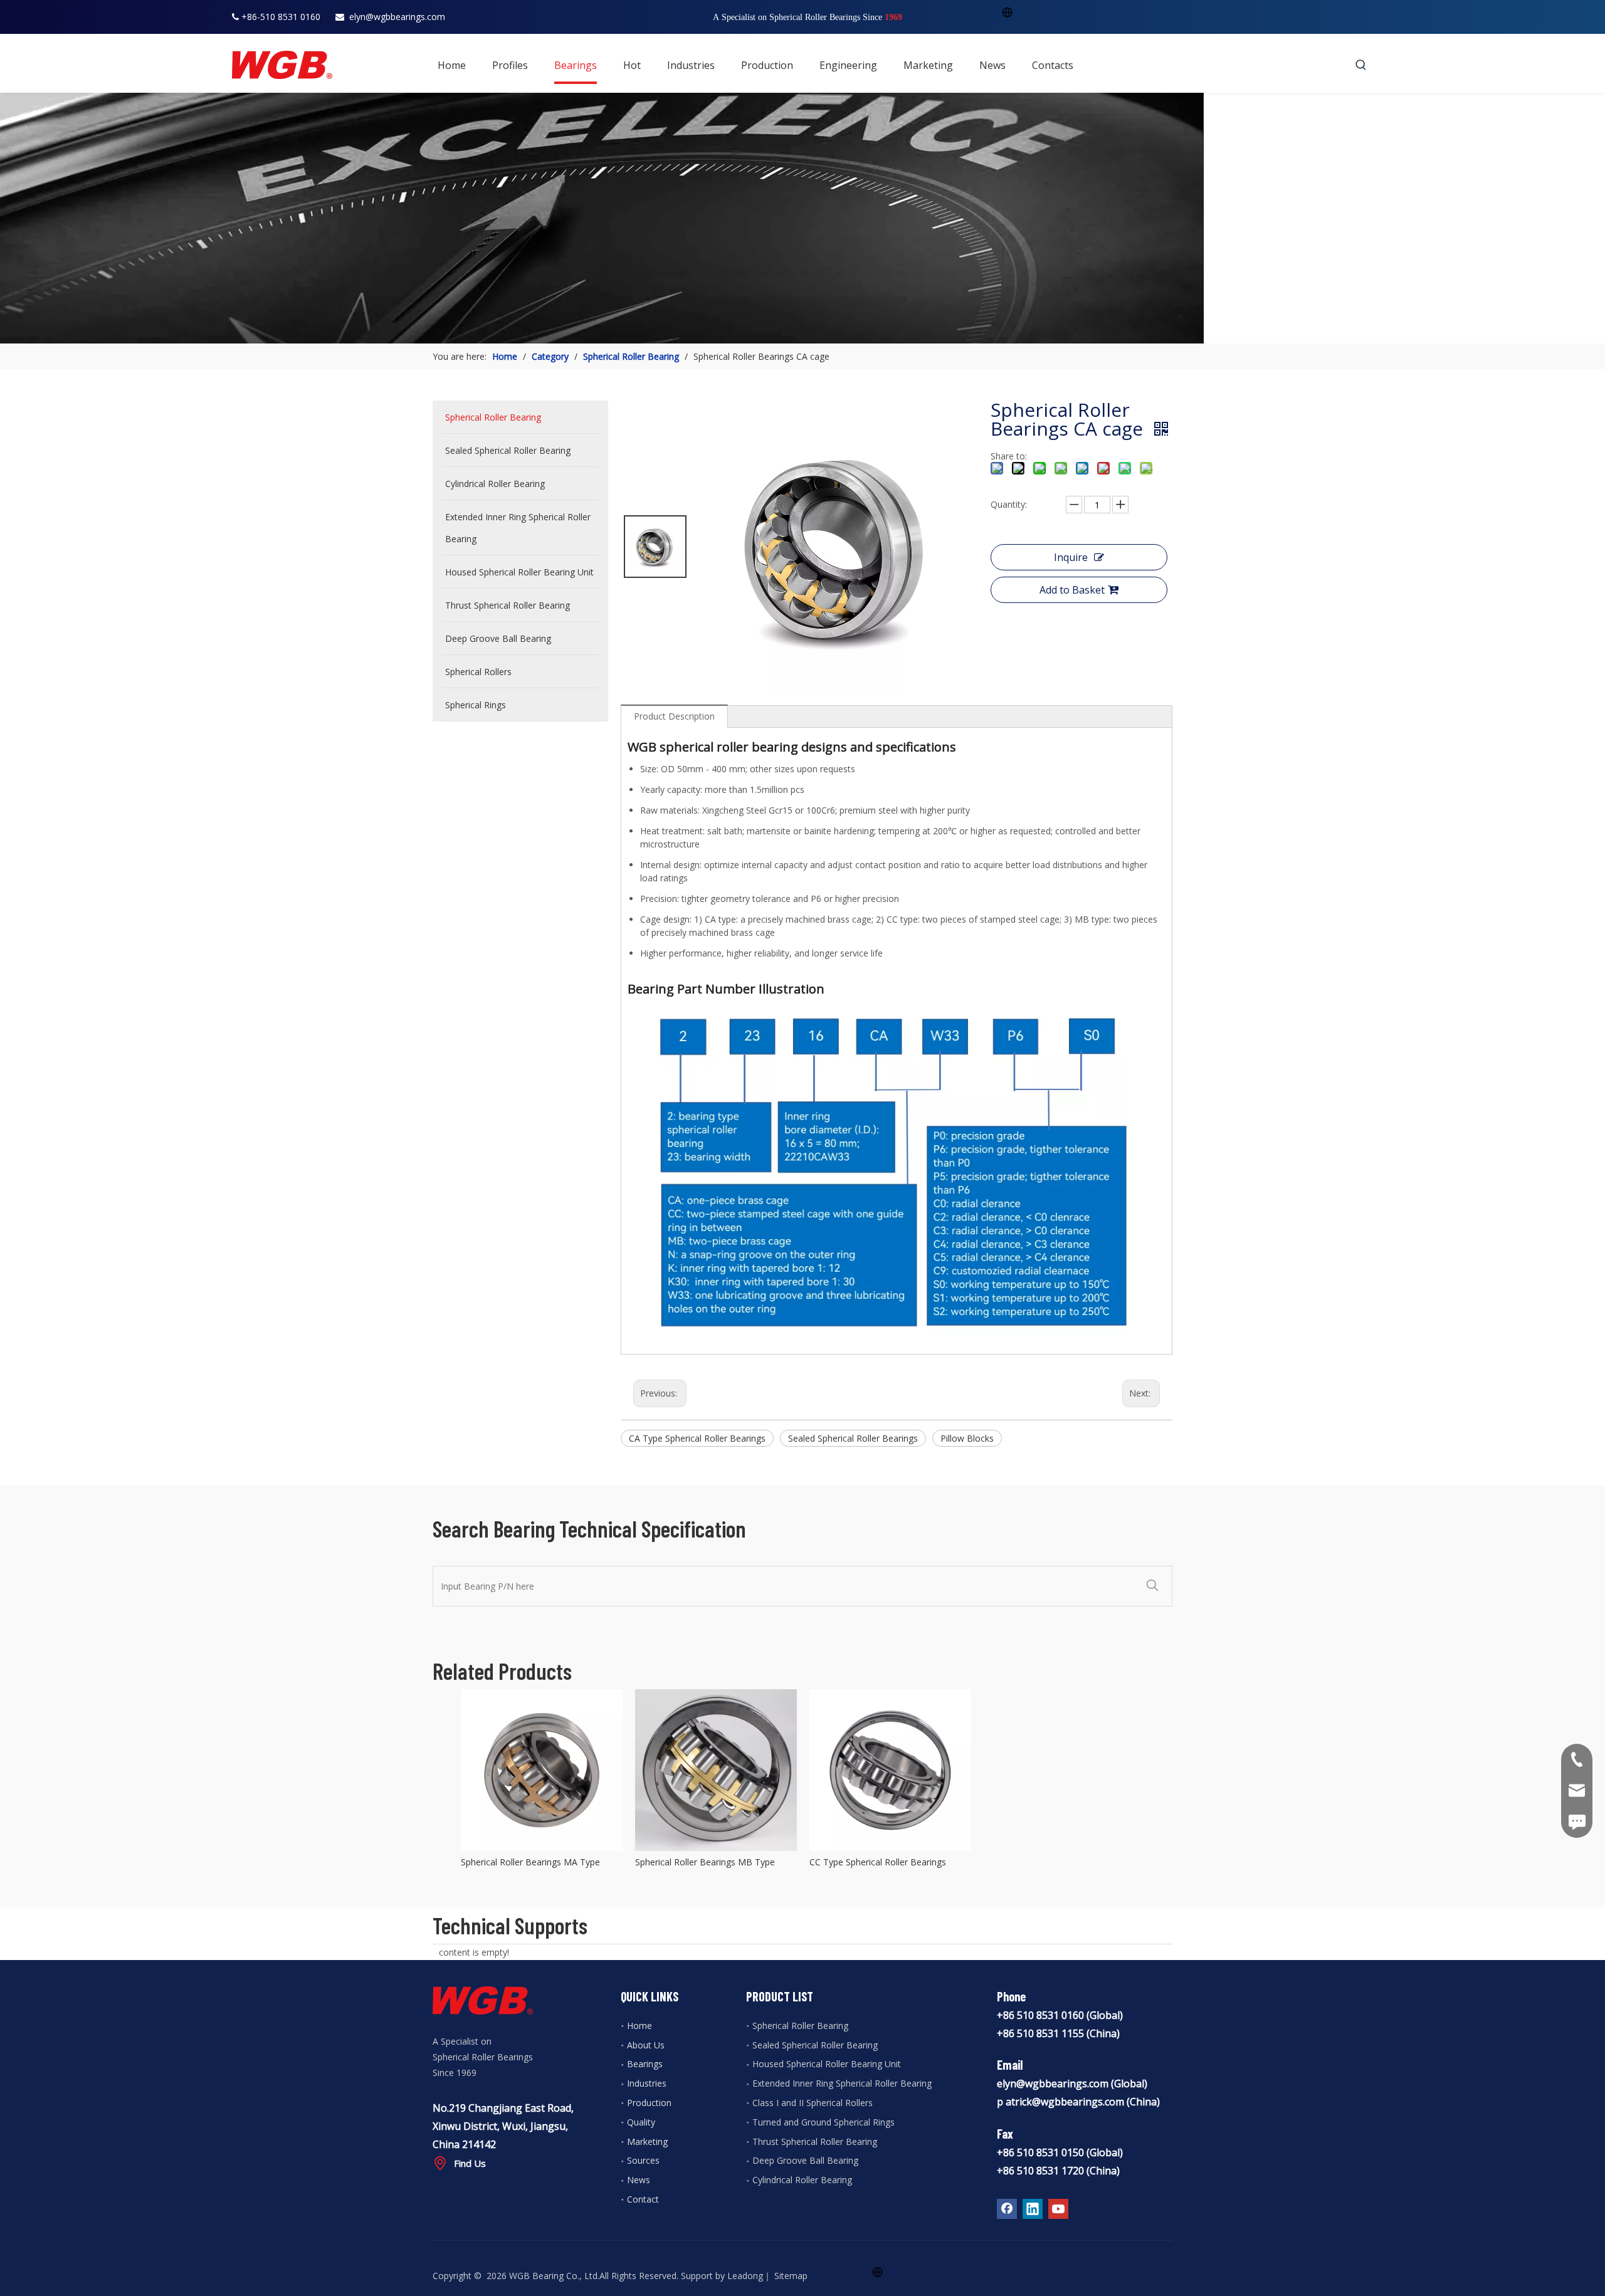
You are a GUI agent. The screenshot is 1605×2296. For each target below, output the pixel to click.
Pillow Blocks (967, 1438)
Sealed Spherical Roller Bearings (853, 1438)
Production (649, 2103)
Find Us (470, 2163)
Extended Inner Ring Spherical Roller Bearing (842, 2083)
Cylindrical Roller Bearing (802, 2180)
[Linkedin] (1033, 2209)
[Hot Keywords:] (1361, 65)
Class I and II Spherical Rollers (813, 2103)
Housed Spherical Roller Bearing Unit (827, 2064)
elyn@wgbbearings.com (397, 17)
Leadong (745, 2276)
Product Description (674, 716)
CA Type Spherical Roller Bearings (697, 1438)
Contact (643, 2199)
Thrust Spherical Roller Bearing (815, 2141)
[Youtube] (1058, 2209)
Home (639, 2026)
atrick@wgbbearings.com (1065, 2102)
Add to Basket (1072, 590)
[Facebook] (1007, 2209)
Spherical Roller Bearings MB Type (705, 1862)
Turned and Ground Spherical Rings (824, 2122)
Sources (643, 2160)
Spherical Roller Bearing (800, 2026)
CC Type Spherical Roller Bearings (878, 1862)
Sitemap (791, 2276)
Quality (641, 2122)
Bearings (645, 2064)
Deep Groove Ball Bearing (805, 2160)
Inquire (1071, 557)
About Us (646, 2045)
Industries (647, 2083)
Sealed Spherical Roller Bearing (815, 2045)
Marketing (647, 2141)
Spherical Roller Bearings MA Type (530, 1862)
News (639, 2180)
